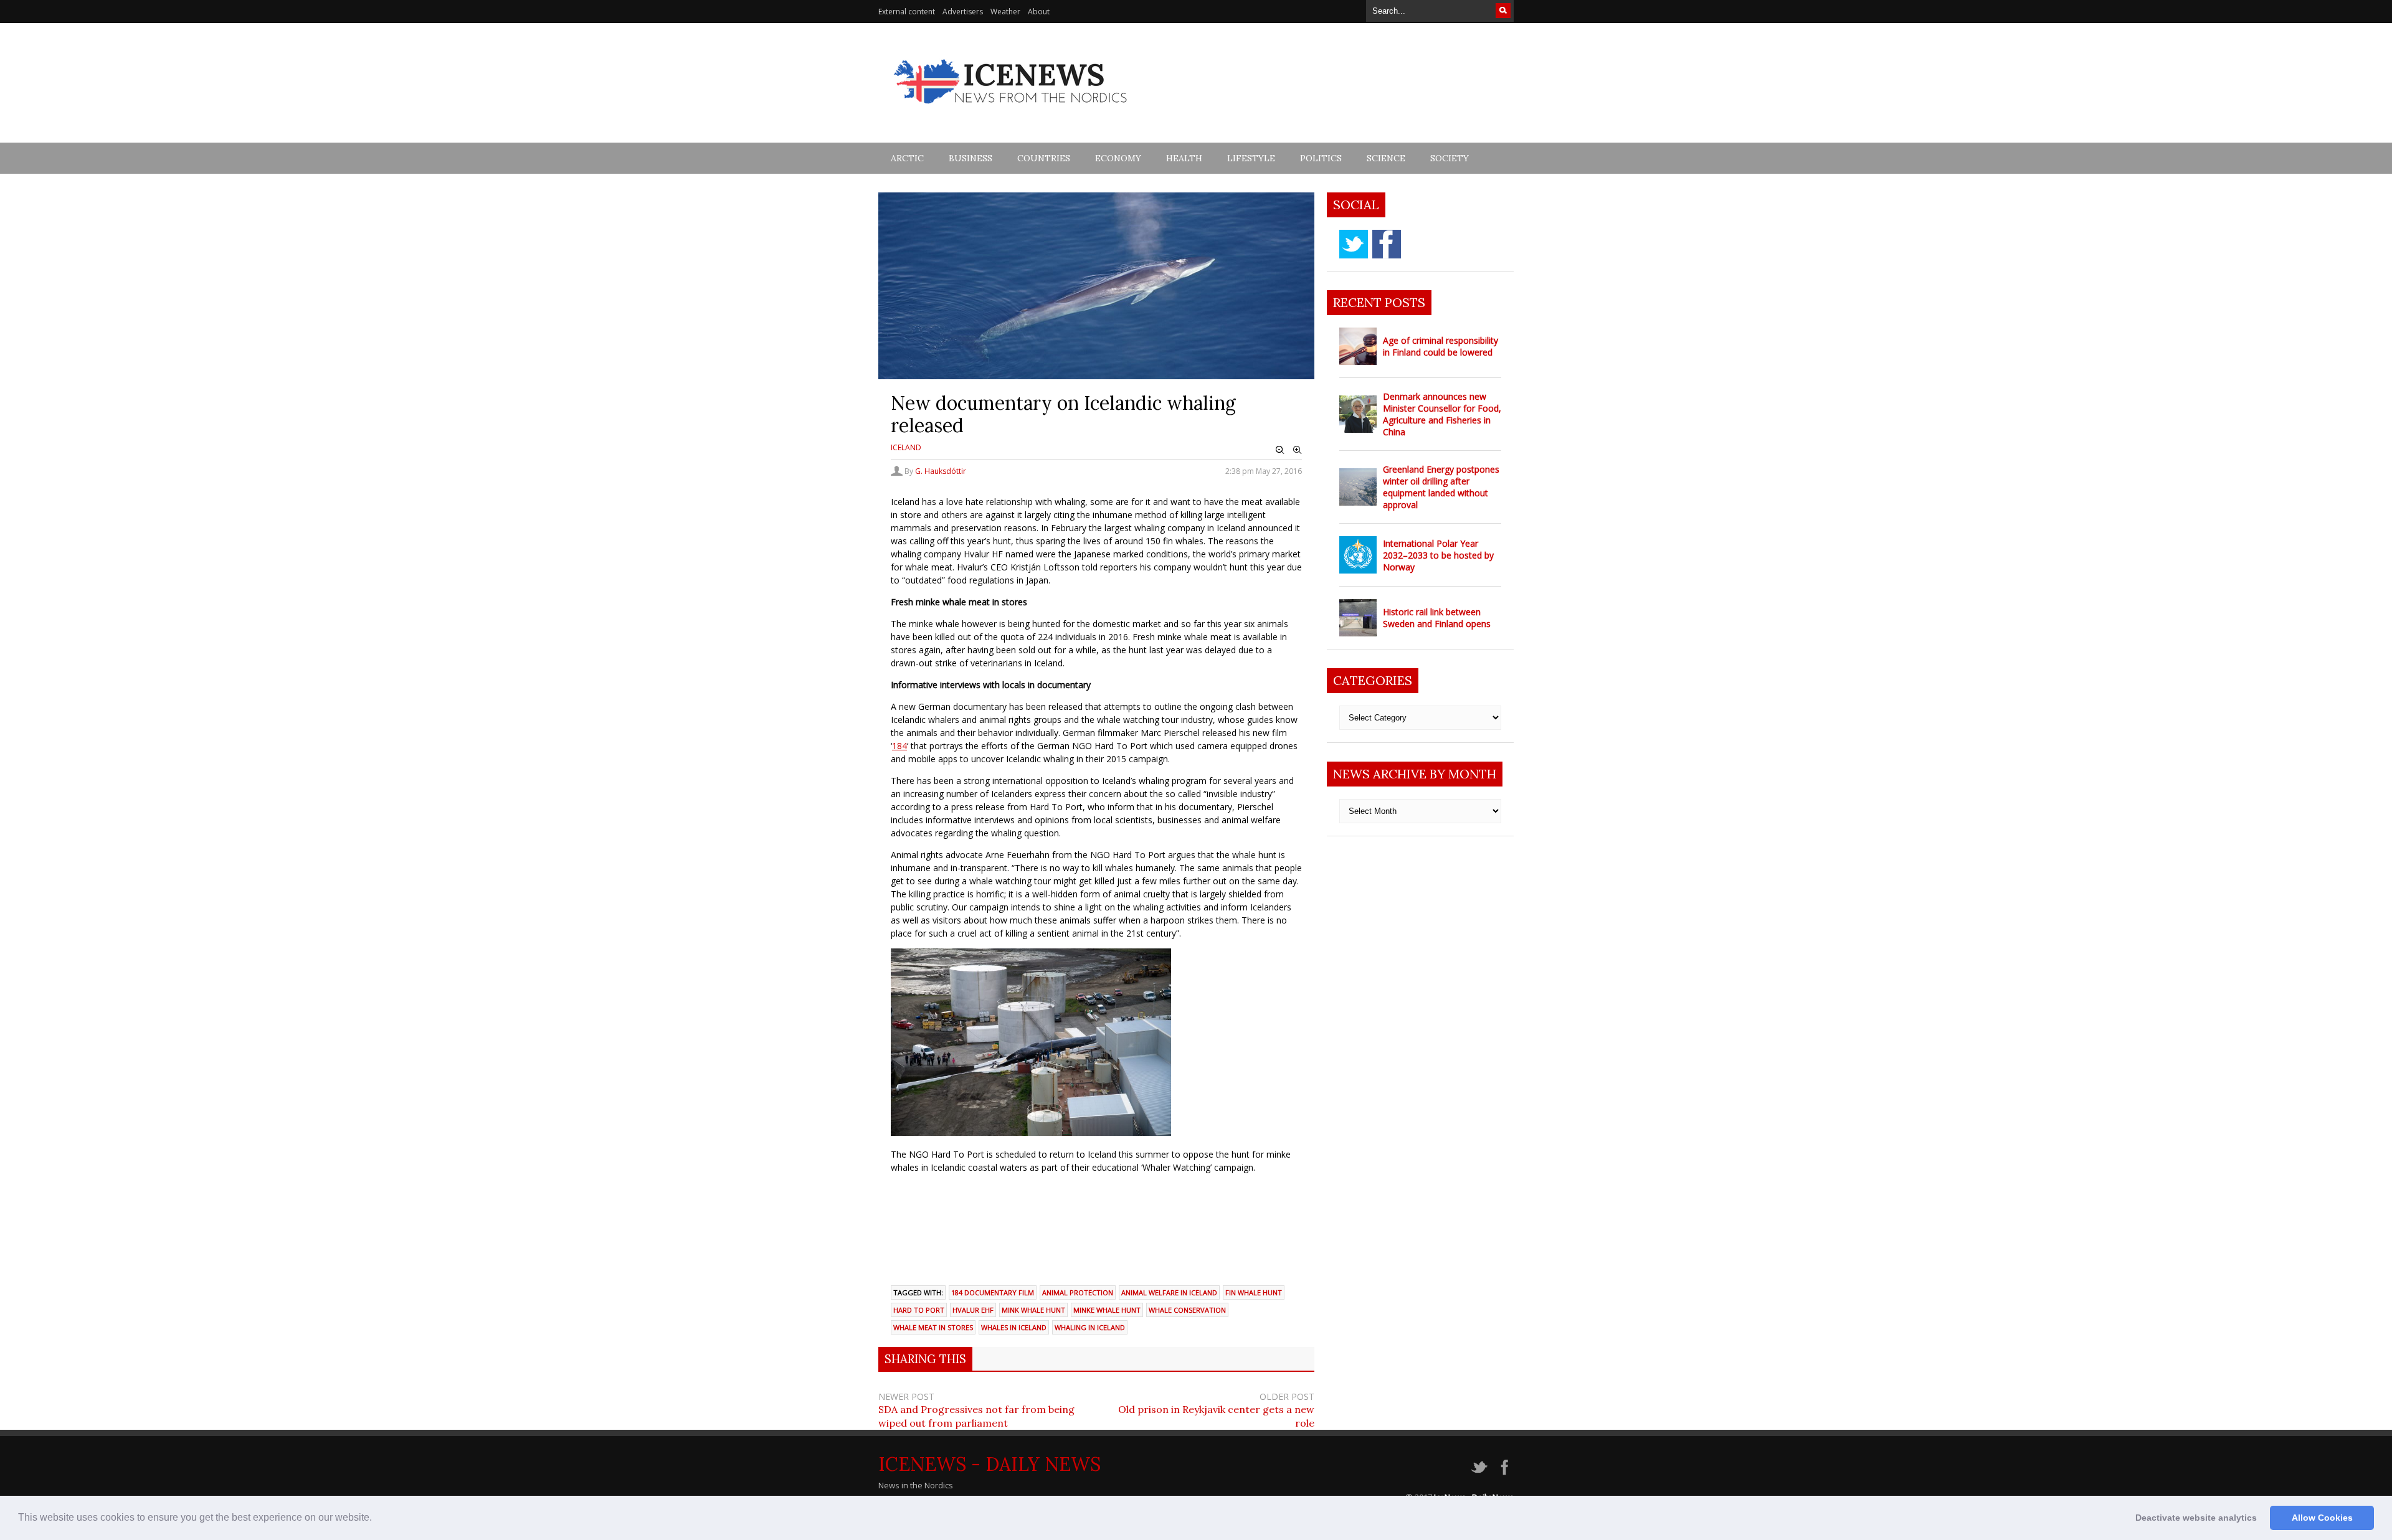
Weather (1005, 12)
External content (907, 12)
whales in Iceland (1014, 1327)
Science (1386, 158)
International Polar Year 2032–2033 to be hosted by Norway (1438, 555)
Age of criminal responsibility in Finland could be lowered (1440, 346)
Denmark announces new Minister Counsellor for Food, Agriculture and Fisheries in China (1442, 414)
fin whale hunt (1254, 1292)
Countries (1044, 158)
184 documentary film (993, 1292)
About (1039, 12)
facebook (1387, 244)
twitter (1354, 244)
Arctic (907, 158)
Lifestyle (1251, 158)
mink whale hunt (1033, 1310)
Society (1450, 158)
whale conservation (1187, 1310)
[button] (376, 1519)
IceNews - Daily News (990, 1464)
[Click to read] (1358, 346)
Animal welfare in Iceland (1169, 1292)
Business (971, 158)
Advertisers (963, 12)
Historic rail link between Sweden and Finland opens (1437, 618)
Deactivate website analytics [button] (2196, 1518)
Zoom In (1298, 450)
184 (899, 746)
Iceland (906, 447)
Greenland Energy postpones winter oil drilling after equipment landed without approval (1441, 487)
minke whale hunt (1107, 1310)
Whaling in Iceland (1090, 1327)
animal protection (1078, 1292)
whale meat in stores (933, 1327)
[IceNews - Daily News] (1011, 111)
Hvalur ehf (973, 1310)
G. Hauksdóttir (941, 471)
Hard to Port (919, 1310)
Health (1184, 158)
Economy (1118, 158)
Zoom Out (1280, 450)
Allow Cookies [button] (2322, 1518)
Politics (1321, 158)
